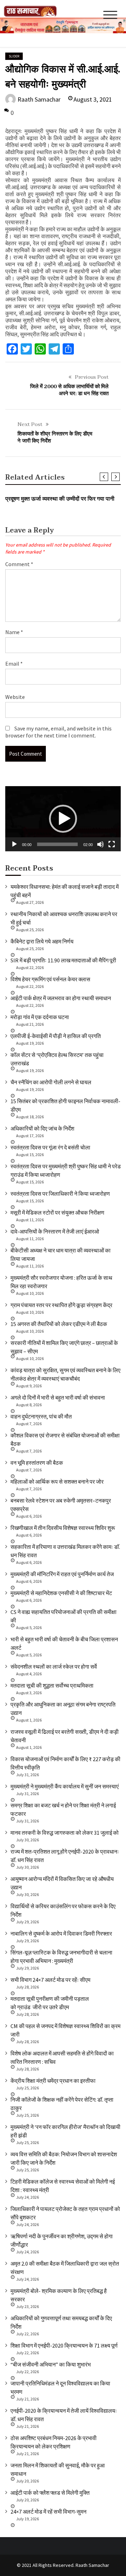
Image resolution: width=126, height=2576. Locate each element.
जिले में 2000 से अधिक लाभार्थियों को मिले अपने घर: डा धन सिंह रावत (69, 390)
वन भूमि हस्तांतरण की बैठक (37, 1463)
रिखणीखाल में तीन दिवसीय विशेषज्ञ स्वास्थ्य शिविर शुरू (63, 1528)
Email (14, 664)
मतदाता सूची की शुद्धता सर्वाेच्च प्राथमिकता (52, 1685)
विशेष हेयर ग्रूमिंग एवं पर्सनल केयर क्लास (50, 979)
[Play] (14, 844)
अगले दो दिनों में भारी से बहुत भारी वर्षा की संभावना (58, 1397)
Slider (14, 56)
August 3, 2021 (93, 99)
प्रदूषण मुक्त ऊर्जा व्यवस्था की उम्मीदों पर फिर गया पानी (60, 499)
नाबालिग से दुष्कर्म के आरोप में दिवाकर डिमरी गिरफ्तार (61, 1933)
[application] (63, 819)
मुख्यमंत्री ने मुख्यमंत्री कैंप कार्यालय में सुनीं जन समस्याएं (65, 1786)
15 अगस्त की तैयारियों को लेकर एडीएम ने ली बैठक (59, 1324)
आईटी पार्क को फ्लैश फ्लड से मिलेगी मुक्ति (50, 2493)
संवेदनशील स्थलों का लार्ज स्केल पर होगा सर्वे (54, 1667)
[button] (63, 819)
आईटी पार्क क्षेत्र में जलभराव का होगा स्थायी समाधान (61, 998)
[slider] (57, 844)
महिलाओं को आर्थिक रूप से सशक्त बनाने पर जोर (57, 1482)
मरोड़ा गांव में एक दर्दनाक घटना (40, 1017)
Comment (19, 564)
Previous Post (92, 377)
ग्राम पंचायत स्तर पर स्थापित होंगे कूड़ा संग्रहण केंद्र (61, 1305)
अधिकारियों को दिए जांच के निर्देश (42, 1128)
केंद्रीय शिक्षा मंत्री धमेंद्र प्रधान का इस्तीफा (53, 2081)
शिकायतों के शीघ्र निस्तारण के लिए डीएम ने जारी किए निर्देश (55, 437)
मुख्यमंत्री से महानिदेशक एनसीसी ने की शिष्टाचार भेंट (61, 1593)
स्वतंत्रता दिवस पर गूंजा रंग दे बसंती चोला (50, 1147)
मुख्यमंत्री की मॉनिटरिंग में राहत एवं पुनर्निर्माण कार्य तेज (62, 1574)
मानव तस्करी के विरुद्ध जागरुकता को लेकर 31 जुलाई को (65, 1833)
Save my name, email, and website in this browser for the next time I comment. (58, 732)
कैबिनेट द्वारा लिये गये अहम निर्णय (42, 941)
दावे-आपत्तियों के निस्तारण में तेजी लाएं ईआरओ (55, 1231)
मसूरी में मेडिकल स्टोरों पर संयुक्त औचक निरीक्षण (57, 1213)
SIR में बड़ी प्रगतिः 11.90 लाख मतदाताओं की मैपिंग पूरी (63, 960)
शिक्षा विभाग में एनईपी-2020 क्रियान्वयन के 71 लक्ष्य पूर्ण (64, 2345)
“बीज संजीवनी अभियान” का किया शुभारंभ (51, 2364)
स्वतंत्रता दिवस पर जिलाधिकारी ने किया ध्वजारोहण (60, 1194)
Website (15, 697)
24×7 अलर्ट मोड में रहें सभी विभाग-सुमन (48, 2512)
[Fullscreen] (112, 844)
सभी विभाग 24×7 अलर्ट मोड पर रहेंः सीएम (50, 1980)
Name (14, 632)
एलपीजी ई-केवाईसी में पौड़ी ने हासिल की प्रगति (56, 1036)
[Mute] (100, 844)
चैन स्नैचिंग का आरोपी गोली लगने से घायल (51, 1082)
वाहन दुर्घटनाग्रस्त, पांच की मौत (41, 1416)
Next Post (30, 424)
